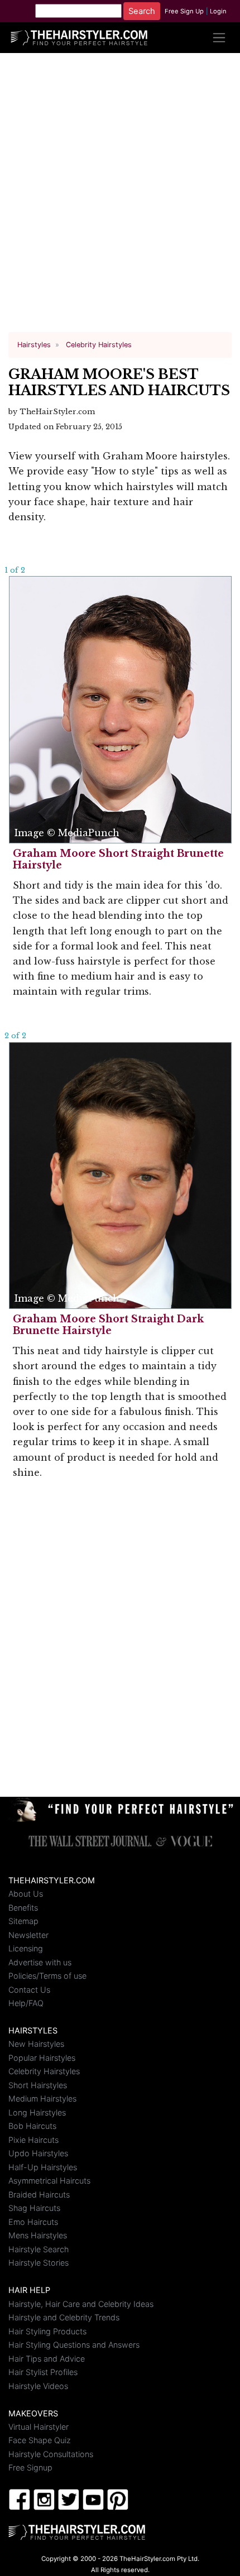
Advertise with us (40, 1962)
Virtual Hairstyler (39, 2427)
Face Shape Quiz (40, 2440)
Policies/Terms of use (47, 1976)
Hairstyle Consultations (51, 2454)
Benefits (23, 1908)
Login (218, 11)
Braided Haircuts (39, 2194)
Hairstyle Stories (39, 2263)
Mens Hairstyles (38, 2235)
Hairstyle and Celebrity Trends (64, 2317)
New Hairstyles (36, 2044)
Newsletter (28, 1935)
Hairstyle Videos (38, 2386)
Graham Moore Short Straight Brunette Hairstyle (118, 859)
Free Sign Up (184, 11)
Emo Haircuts (33, 2222)
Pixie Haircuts (33, 2140)
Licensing (26, 1948)
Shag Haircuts (34, 2208)
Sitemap (23, 1921)
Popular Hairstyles (42, 2058)
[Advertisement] (120, 197)
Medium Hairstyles (42, 2098)
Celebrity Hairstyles (44, 2071)
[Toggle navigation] (219, 38)
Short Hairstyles (38, 2085)
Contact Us (29, 1990)
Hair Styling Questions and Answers (74, 2345)
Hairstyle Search (39, 2249)
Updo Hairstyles (38, 2153)
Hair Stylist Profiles (43, 2372)
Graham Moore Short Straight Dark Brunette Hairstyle (108, 1325)
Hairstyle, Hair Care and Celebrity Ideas (81, 2304)
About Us (26, 1894)
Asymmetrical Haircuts (49, 2181)
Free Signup (30, 2467)
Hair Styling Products (47, 2331)
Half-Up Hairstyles (43, 2167)
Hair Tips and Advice (47, 2359)
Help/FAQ (26, 2003)
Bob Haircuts (32, 2126)
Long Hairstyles (37, 2112)
